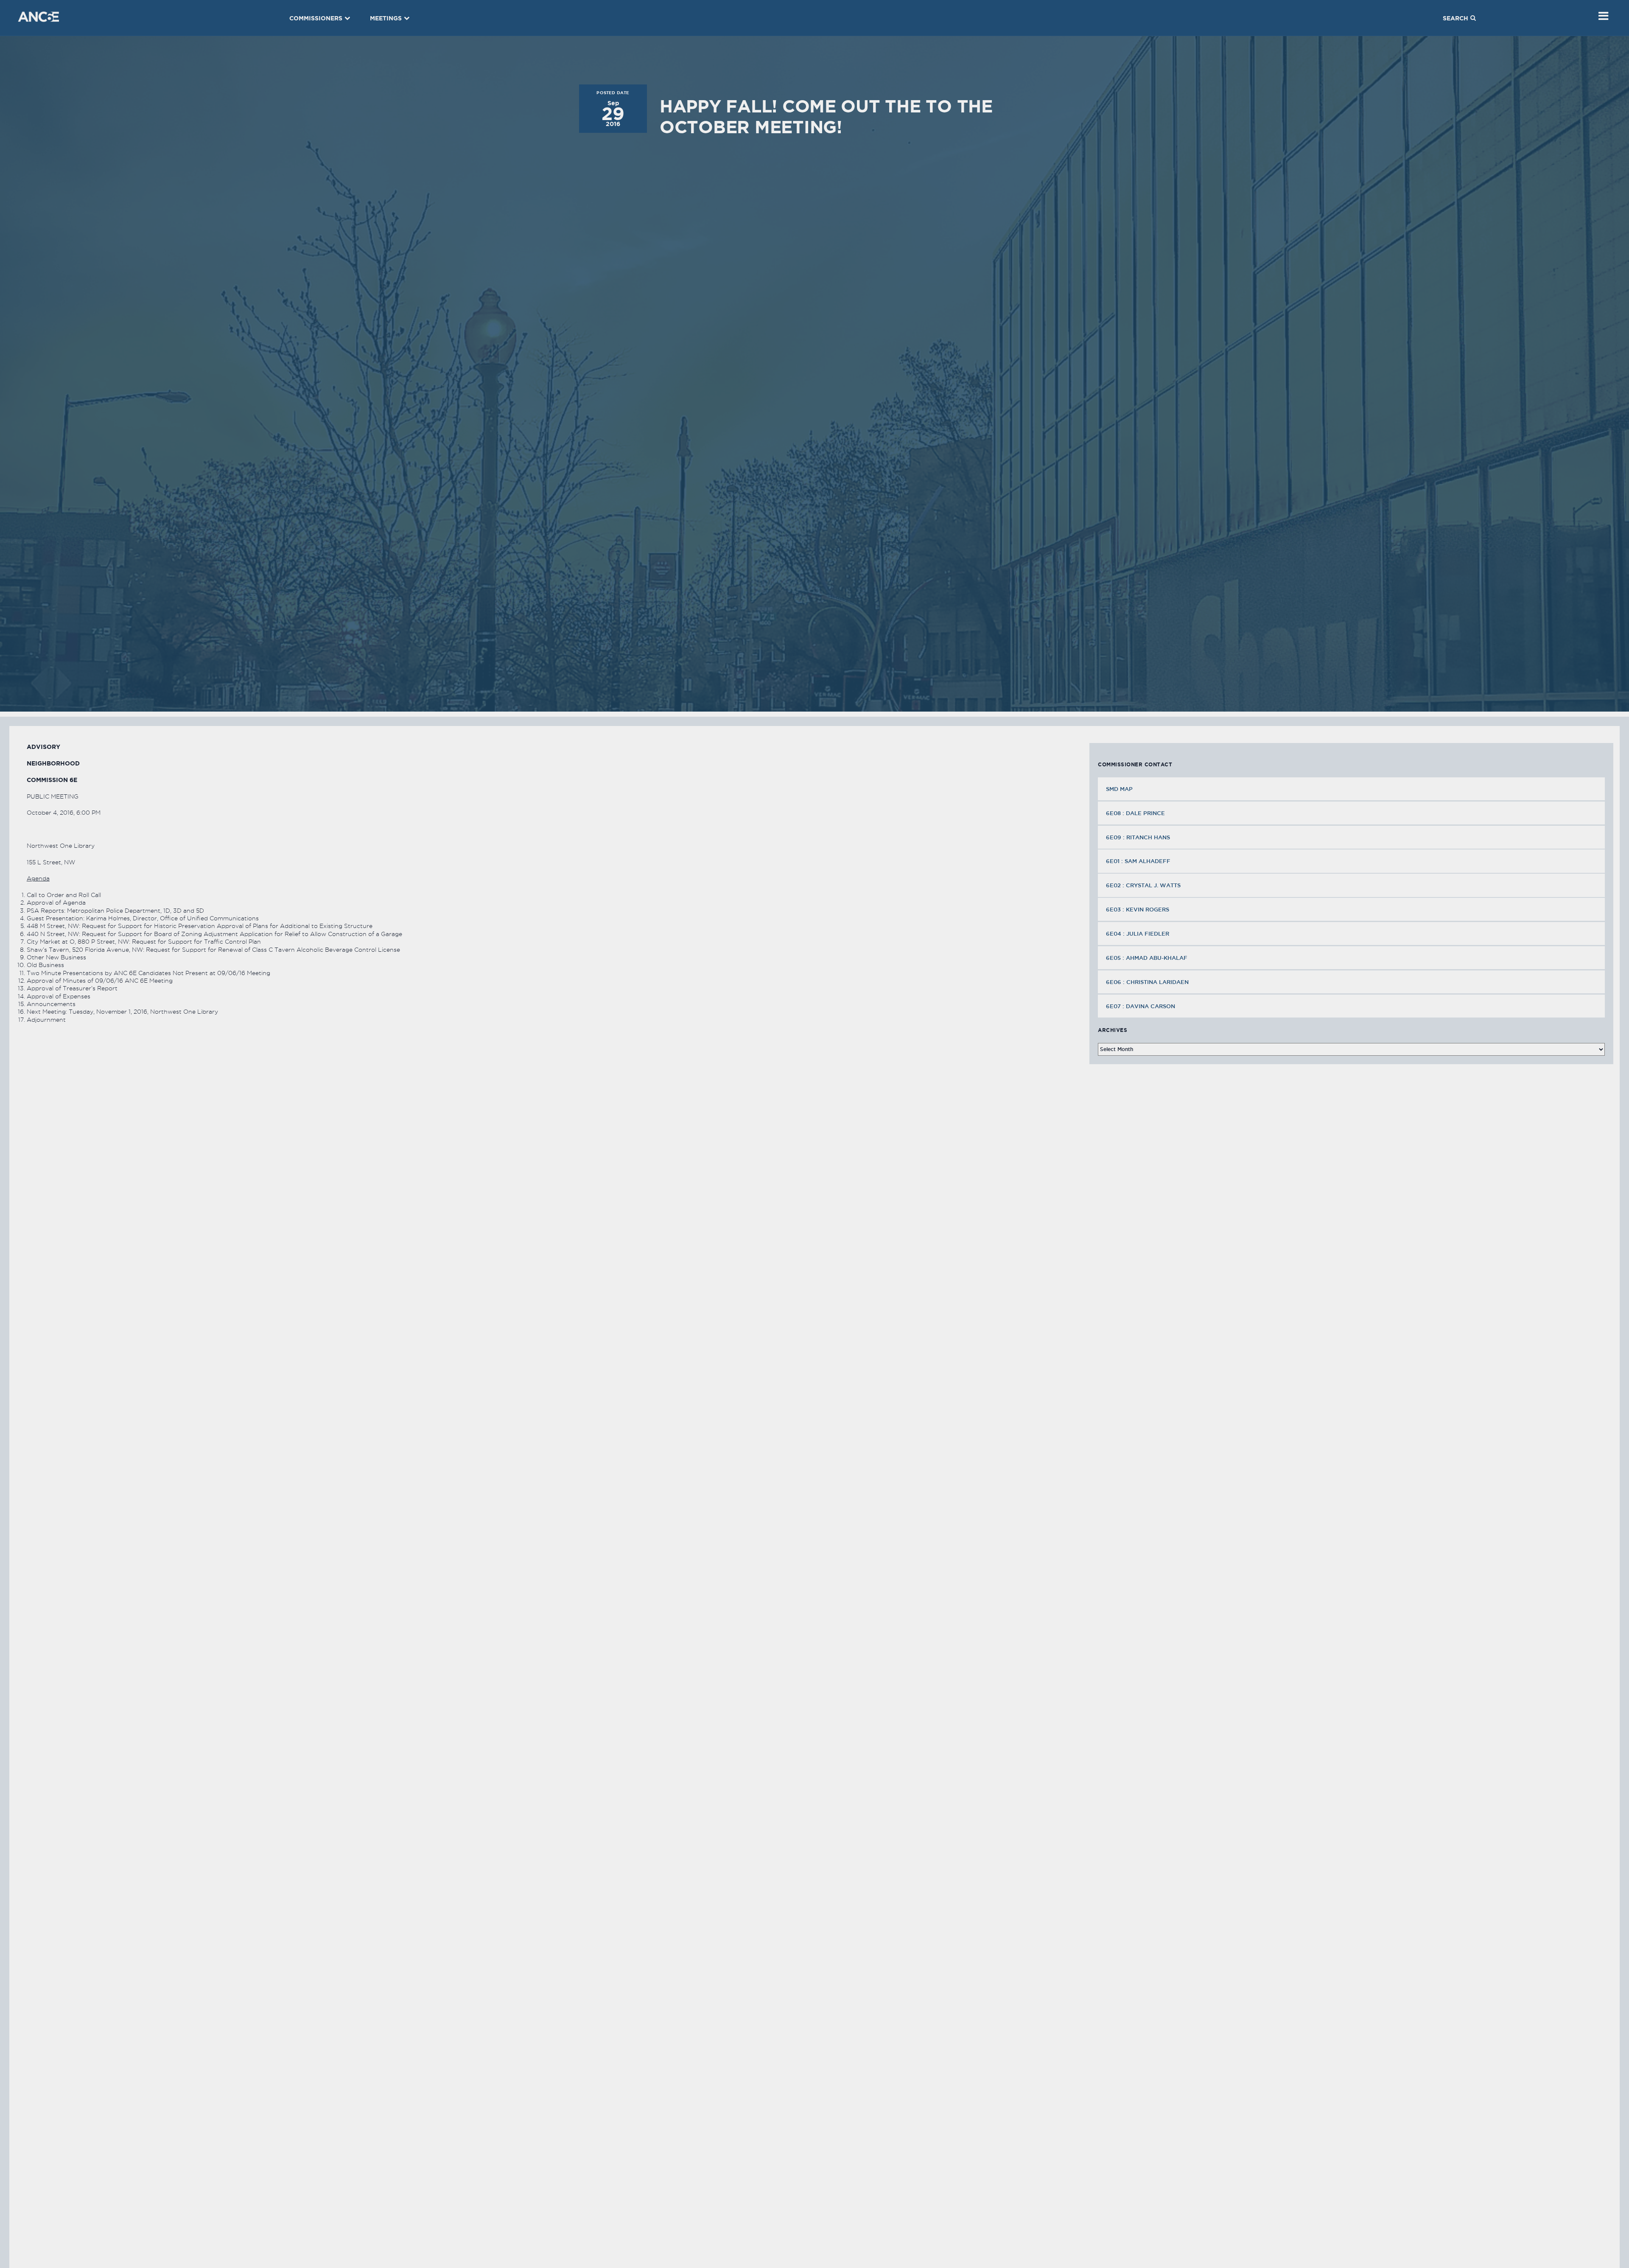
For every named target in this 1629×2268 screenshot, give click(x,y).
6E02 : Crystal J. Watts (1143, 885)
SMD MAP (1119, 789)
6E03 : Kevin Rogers (1138, 909)
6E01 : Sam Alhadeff (1138, 861)
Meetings (386, 18)
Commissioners (316, 18)
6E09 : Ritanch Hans (1138, 837)
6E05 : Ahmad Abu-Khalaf (1147, 958)
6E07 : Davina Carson (1141, 1006)
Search (1455, 18)
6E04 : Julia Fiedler (1138, 934)
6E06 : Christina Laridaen (1147, 982)
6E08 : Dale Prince (1135, 813)
